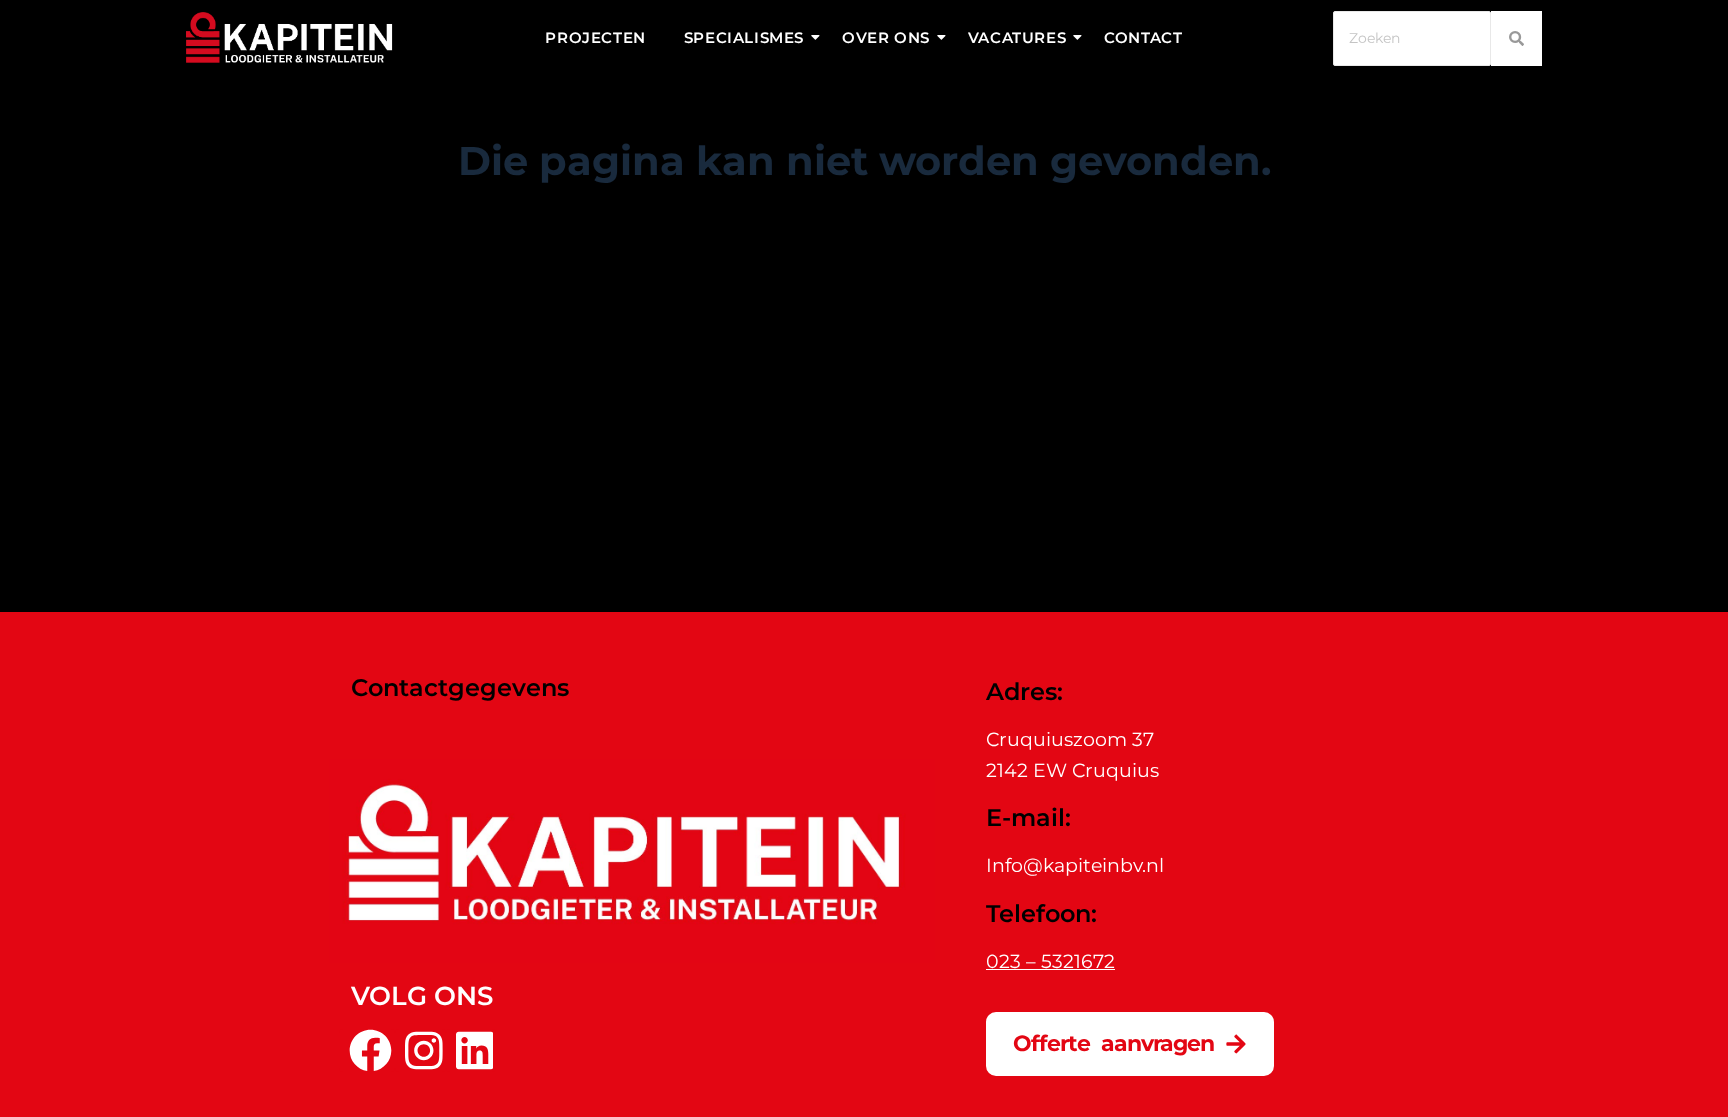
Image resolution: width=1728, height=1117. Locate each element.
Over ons (886, 37)
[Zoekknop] (1044, 298)
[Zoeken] (1516, 38)
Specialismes (744, 37)
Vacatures (1017, 37)
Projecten (595, 37)
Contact (1143, 37)
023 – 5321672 (1050, 961)
